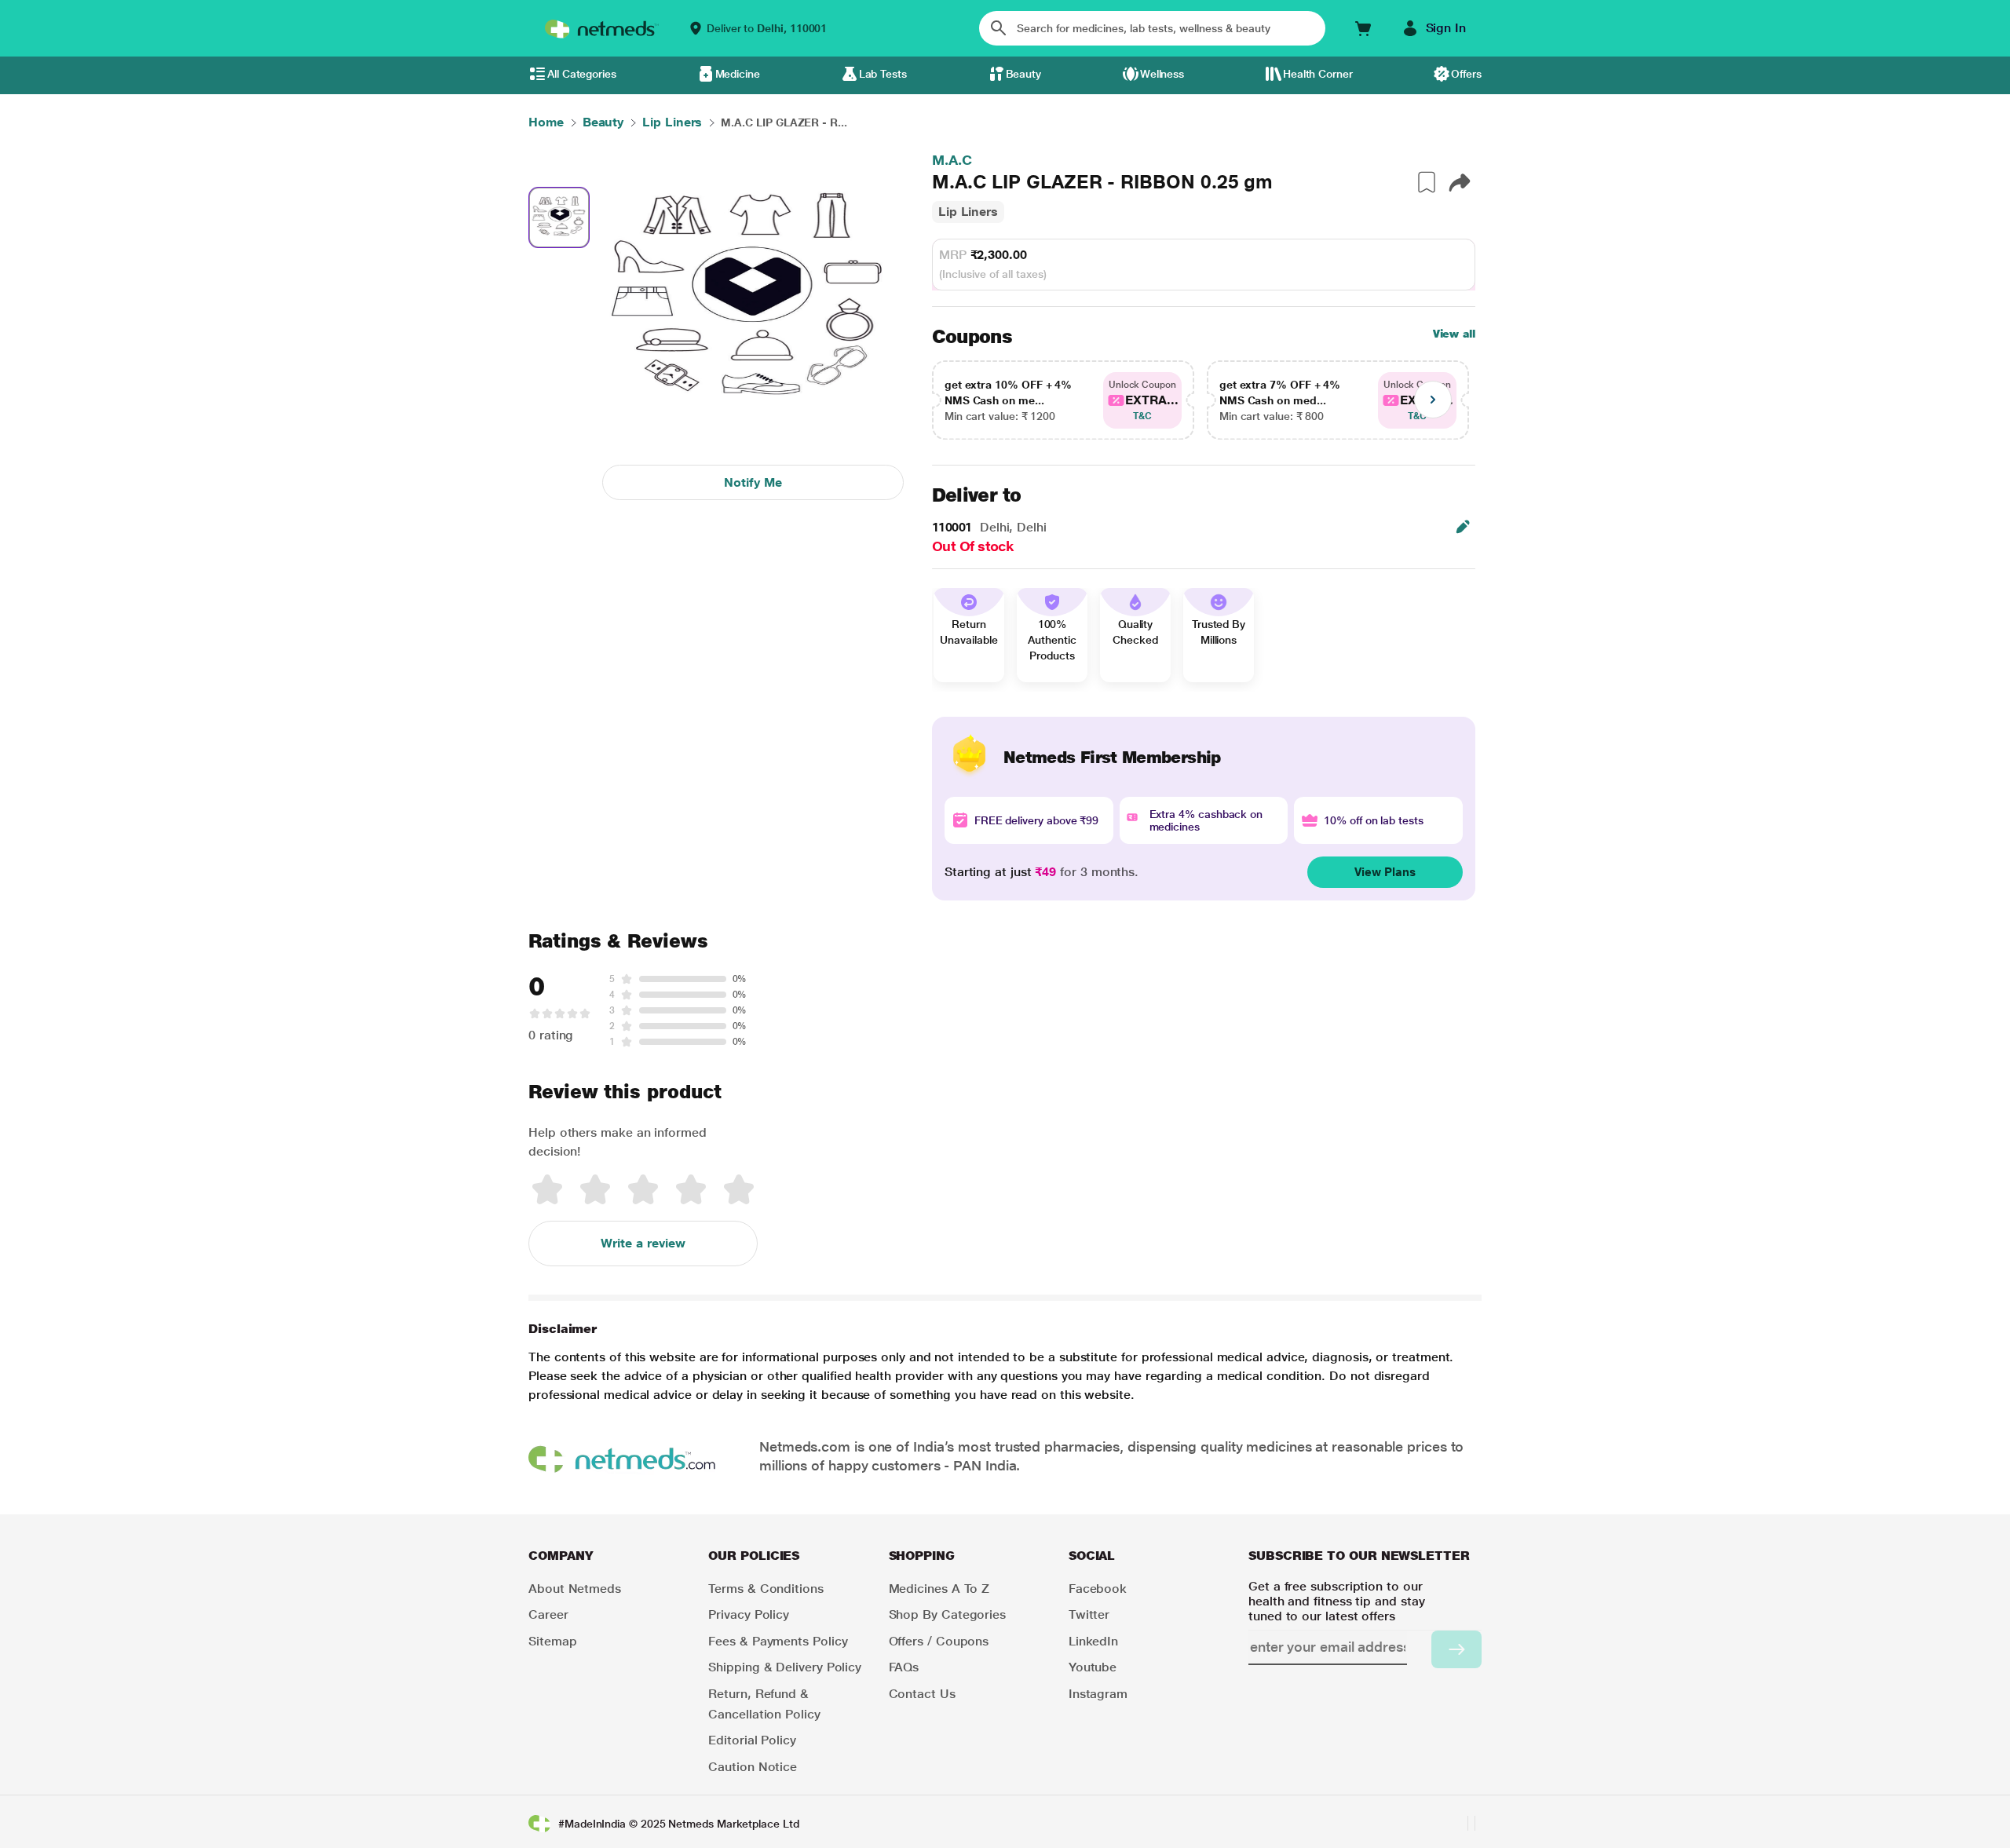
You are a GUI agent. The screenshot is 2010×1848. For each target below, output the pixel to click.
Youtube (1093, 1667)
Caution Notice (753, 1767)
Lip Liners (968, 212)
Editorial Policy (752, 1740)
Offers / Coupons (939, 1641)
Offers (1466, 74)
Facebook (1098, 1589)
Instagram (1098, 1694)
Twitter (1089, 1614)
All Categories (582, 74)
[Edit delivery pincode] (1463, 527)
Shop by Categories (948, 1614)
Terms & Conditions (766, 1589)
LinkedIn (1093, 1641)
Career (548, 1614)
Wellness (1162, 74)
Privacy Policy (749, 1614)
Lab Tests (883, 74)
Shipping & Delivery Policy (785, 1667)
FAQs (904, 1667)
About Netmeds (575, 1589)
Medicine (738, 74)
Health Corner (1318, 74)
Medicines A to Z (939, 1589)
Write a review (643, 1243)
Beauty (1024, 74)
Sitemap (552, 1641)
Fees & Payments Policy (778, 1641)
